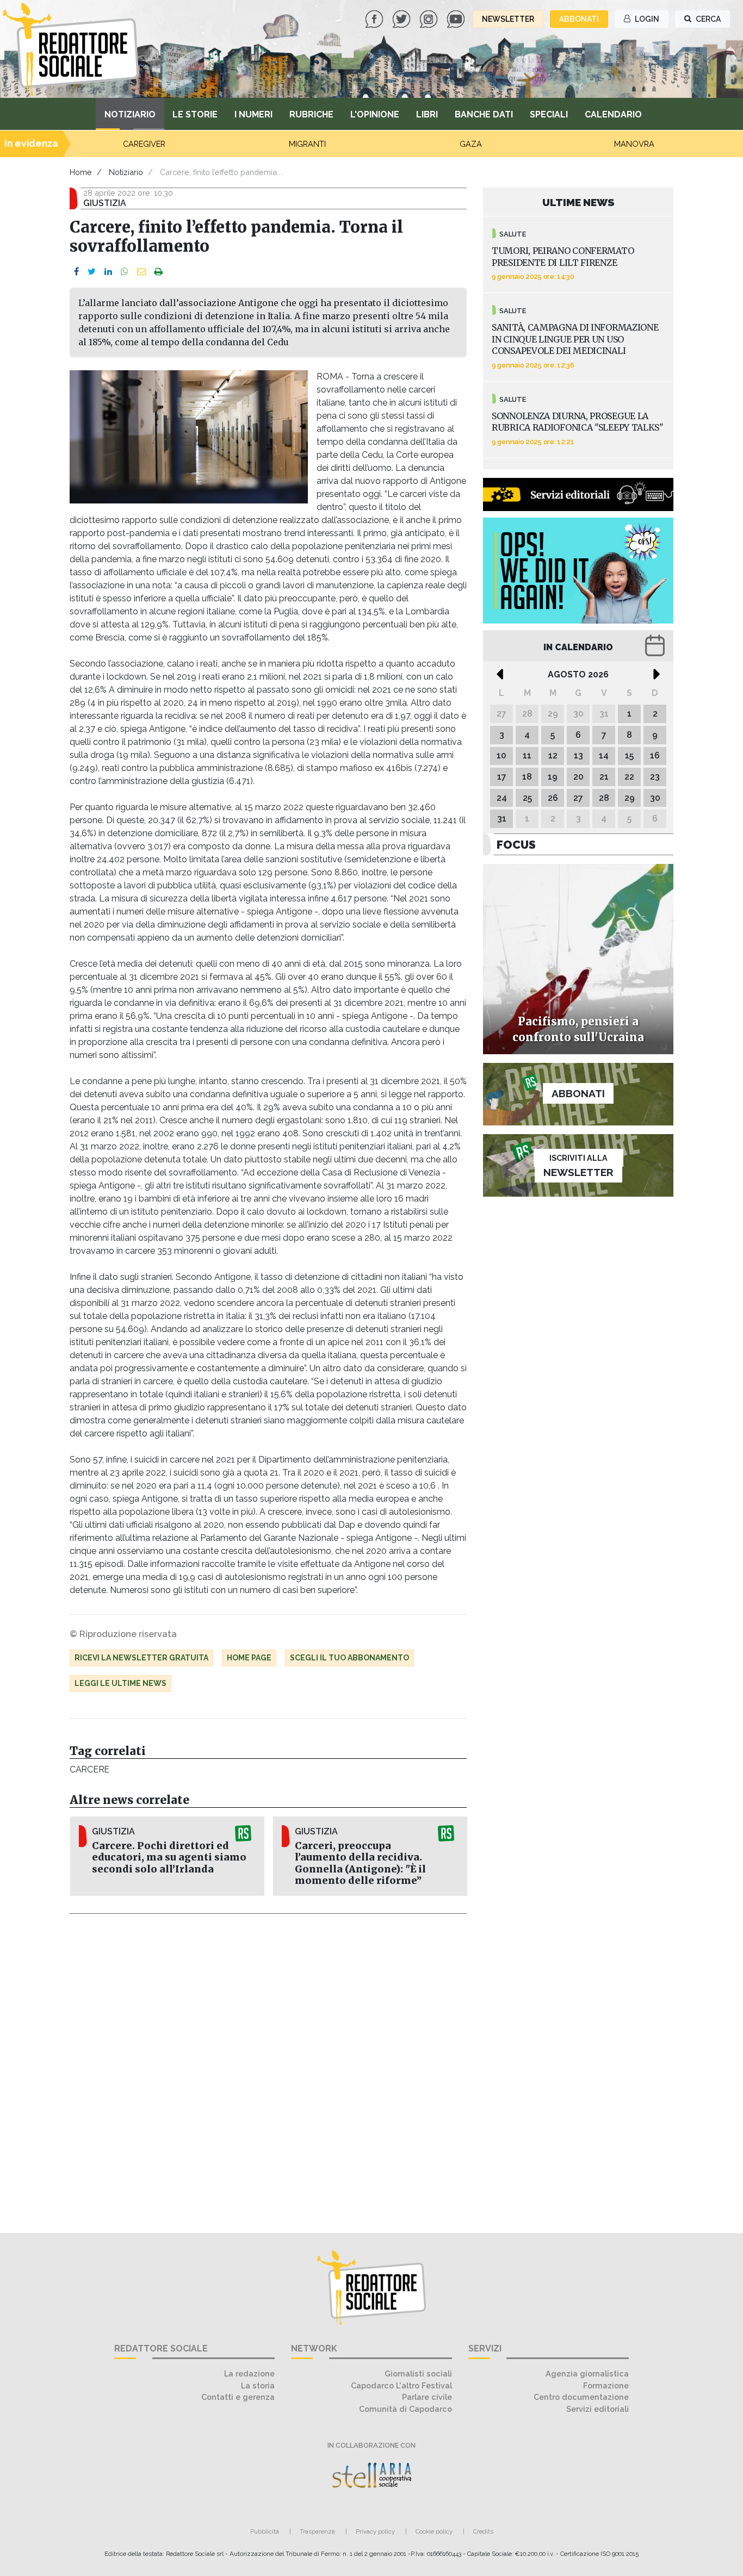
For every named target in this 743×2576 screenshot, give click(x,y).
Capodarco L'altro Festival (401, 2385)
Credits (483, 2531)
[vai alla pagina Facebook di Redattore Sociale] (375, 18)
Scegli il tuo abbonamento (349, 1658)
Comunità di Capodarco (405, 2409)
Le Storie (195, 114)
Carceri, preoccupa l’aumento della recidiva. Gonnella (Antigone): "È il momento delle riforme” (360, 1863)
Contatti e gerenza (238, 2397)
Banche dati (484, 114)
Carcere (89, 1769)
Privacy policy (375, 2531)
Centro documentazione (581, 2397)
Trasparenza (317, 2531)
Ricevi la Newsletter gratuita (141, 1658)
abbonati (579, 19)
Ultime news (578, 202)
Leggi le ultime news (120, 1683)
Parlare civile (427, 2397)
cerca (707, 19)
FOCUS (516, 845)
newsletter (508, 19)
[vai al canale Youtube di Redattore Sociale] (457, 18)
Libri (427, 114)
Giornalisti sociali (418, 2373)
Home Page (249, 1658)
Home (81, 172)
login (646, 19)
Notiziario (130, 114)
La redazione (249, 2373)
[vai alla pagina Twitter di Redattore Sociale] (403, 18)
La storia (258, 2385)
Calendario (613, 114)
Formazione (606, 2385)
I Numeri (253, 114)
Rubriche (311, 114)
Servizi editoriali (598, 2409)
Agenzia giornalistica (587, 2373)
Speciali (549, 114)
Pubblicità (265, 2531)
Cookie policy (434, 2531)
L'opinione (375, 114)
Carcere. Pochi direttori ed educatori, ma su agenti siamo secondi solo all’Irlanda (169, 1857)
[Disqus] (268, 2067)
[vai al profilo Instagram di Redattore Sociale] (430, 18)
